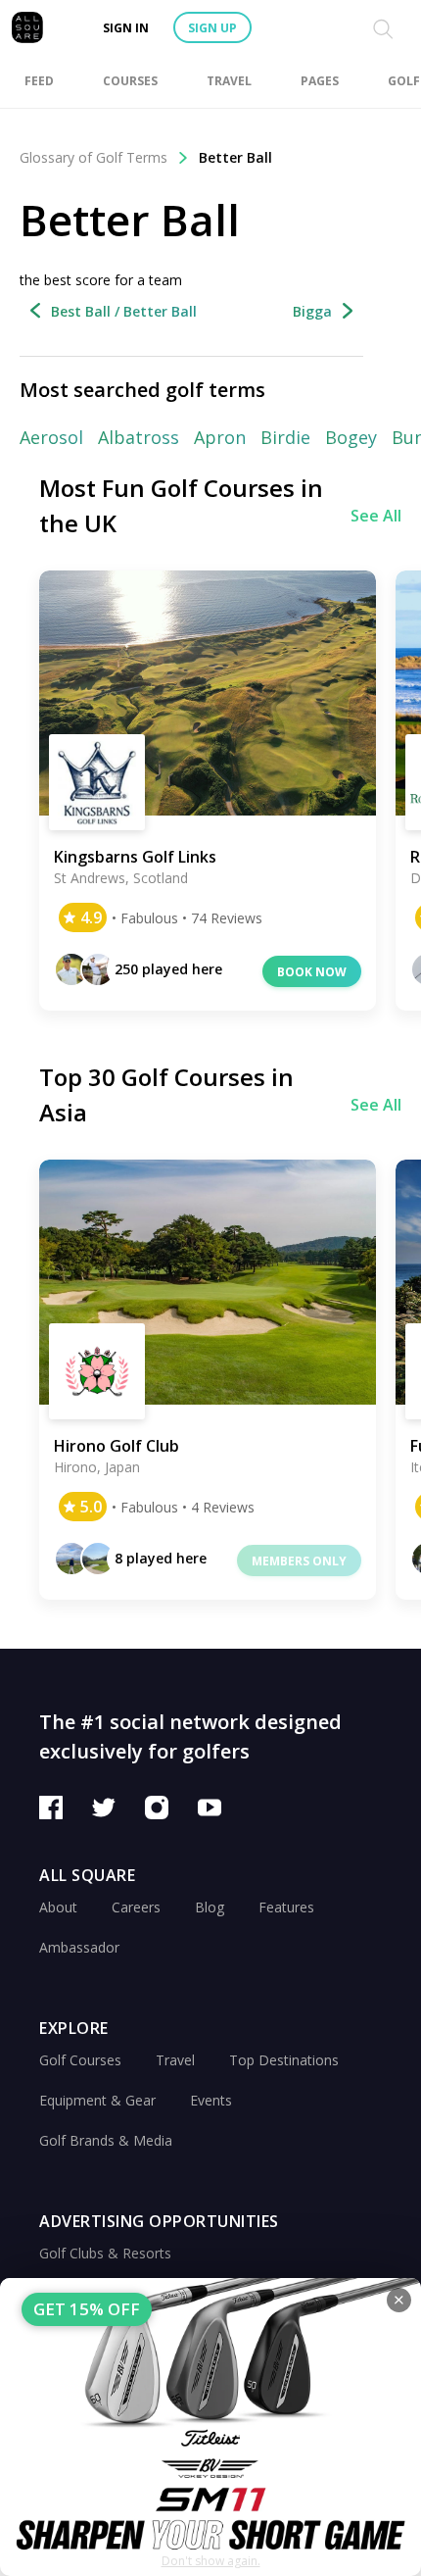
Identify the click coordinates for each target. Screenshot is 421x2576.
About (58, 1907)
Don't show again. (211, 2561)
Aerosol (51, 437)
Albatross (139, 437)
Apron (220, 437)
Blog (210, 1907)
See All (376, 516)
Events (211, 2100)
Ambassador (79, 1947)
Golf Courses (80, 2060)
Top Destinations (284, 2060)
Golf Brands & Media (106, 2140)
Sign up (212, 28)
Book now (312, 972)
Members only (299, 1561)
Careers (136, 1907)
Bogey (351, 437)
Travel (175, 2060)
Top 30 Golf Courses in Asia (166, 1094)
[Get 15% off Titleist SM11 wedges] (210, 2427)
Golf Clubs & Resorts (105, 2253)
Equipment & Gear (97, 2100)
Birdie (285, 437)
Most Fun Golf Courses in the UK (181, 505)
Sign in (126, 28)
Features (286, 1907)
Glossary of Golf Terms (94, 157)
